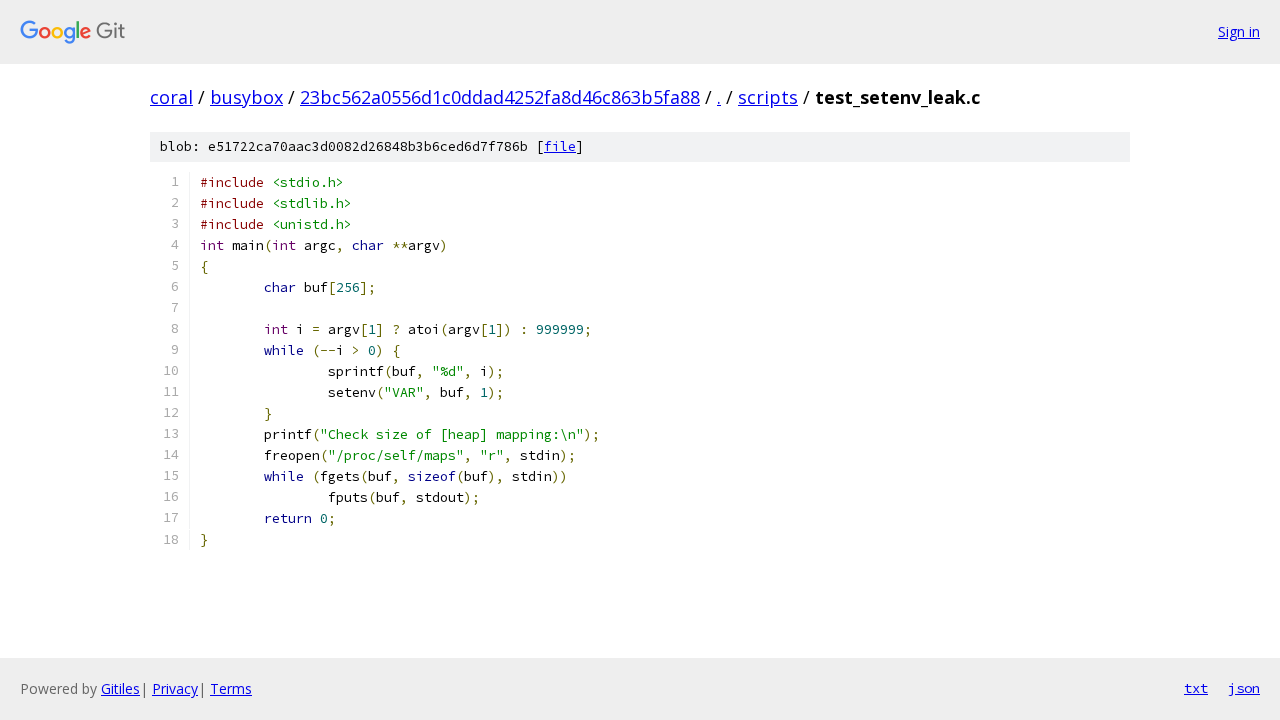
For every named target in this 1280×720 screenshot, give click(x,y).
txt (1196, 688)
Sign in (1239, 31)
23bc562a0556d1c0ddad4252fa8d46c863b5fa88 (500, 97)
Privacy (175, 688)
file (560, 146)
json (1244, 688)
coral (171, 97)
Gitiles (120, 688)
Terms (231, 688)
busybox (246, 97)
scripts (768, 97)
